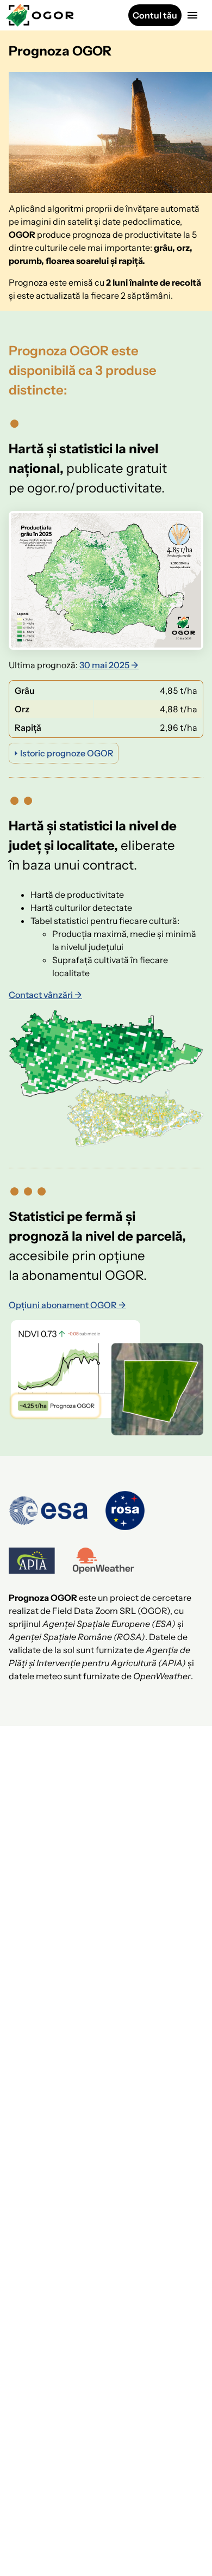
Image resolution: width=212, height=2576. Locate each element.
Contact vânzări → (45, 995)
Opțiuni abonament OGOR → (67, 1305)
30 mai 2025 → (109, 665)
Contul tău (155, 15)
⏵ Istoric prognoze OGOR (64, 753)
